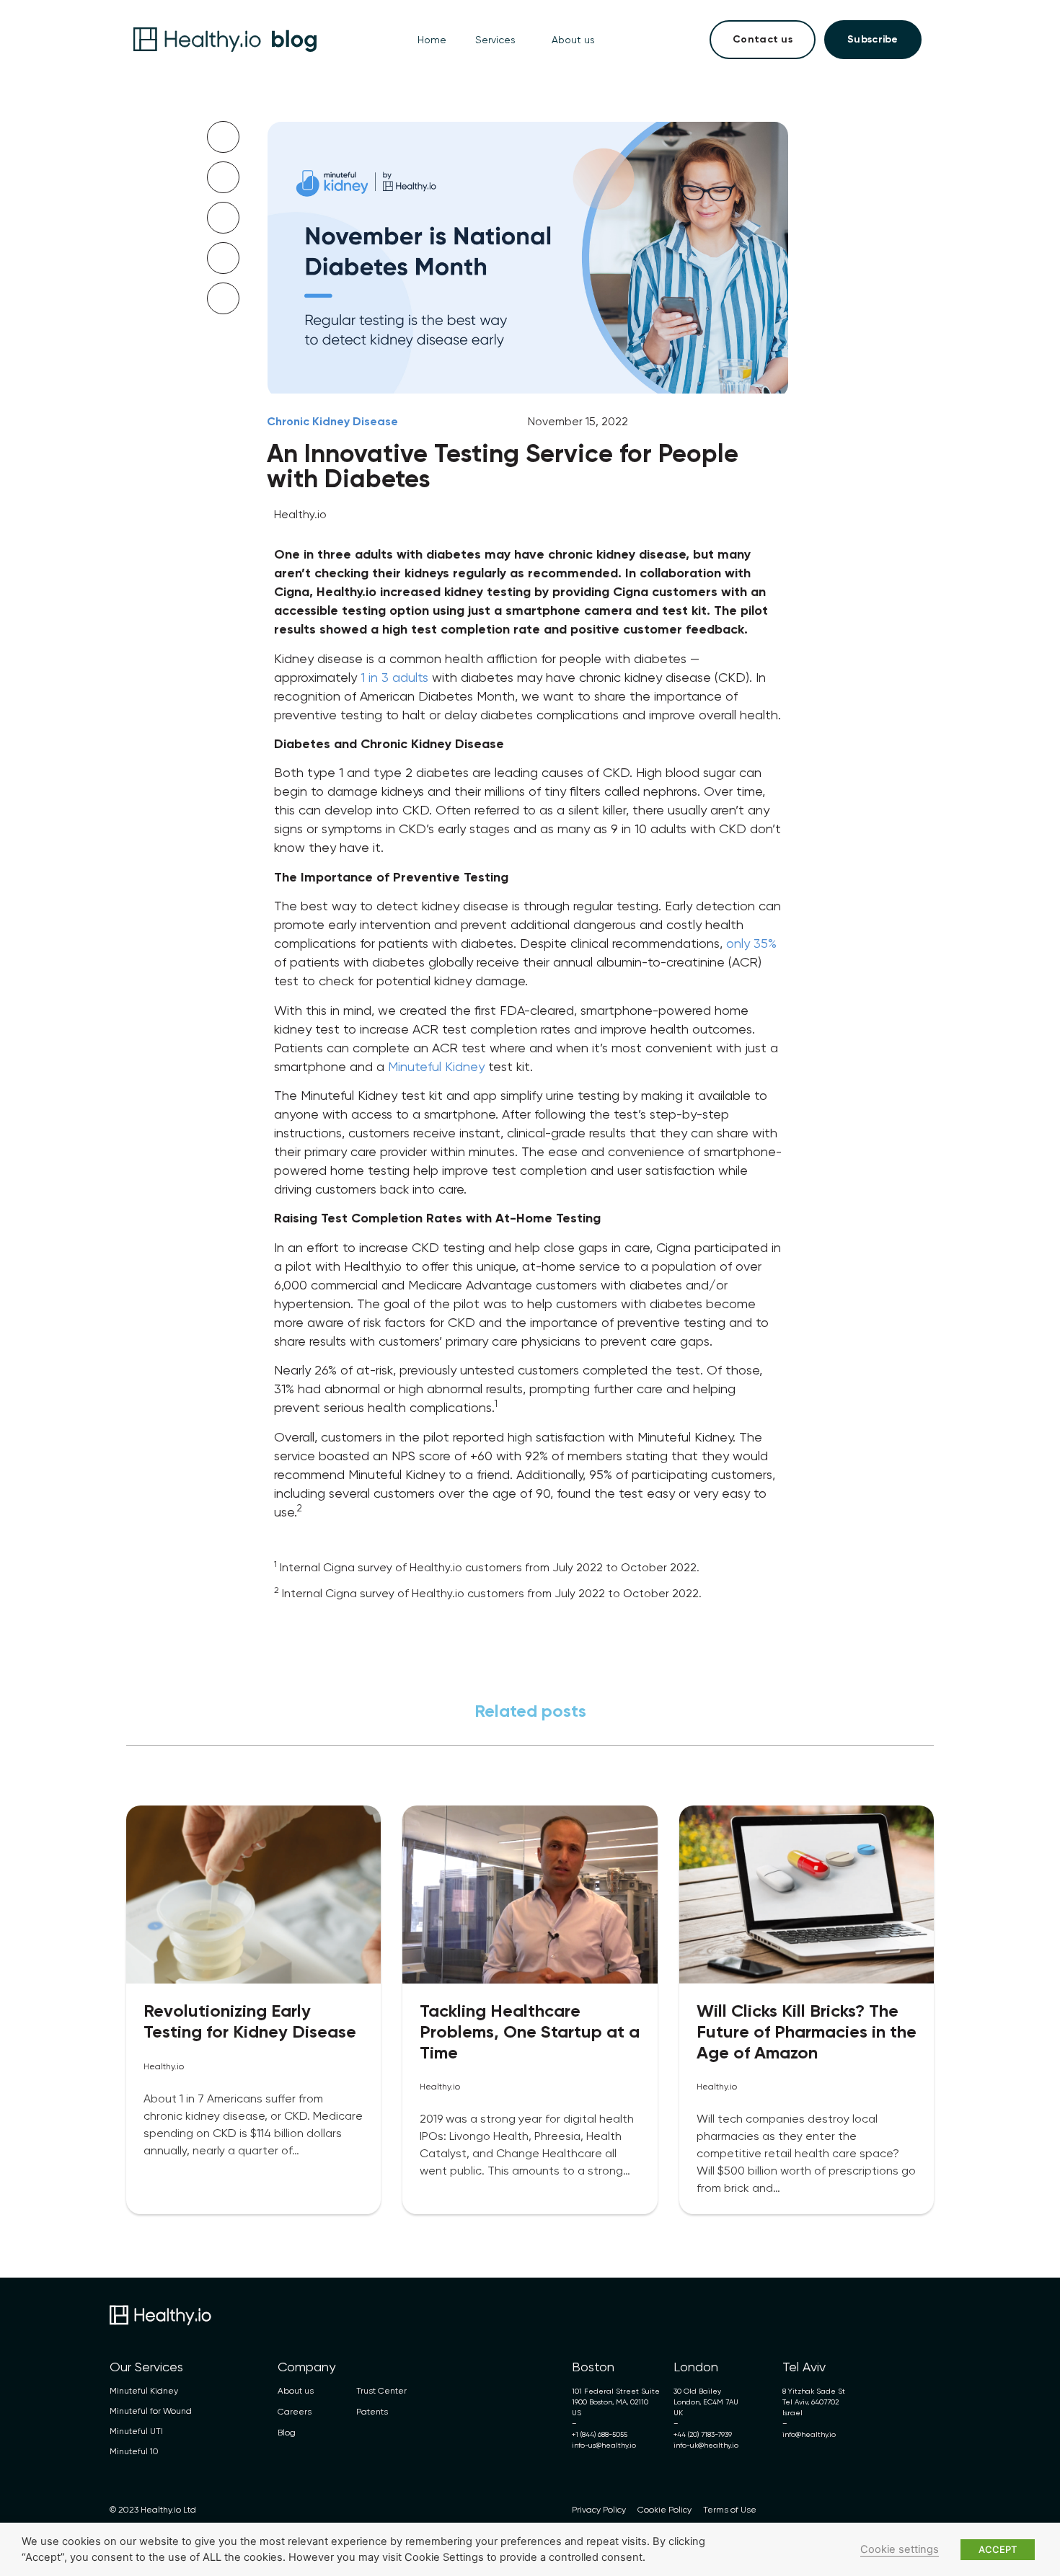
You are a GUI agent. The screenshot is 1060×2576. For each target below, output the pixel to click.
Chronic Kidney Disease (332, 421)
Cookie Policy (664, 2510)
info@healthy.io (809, 2434)
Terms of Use (730, 2510)
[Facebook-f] (940, 2510)
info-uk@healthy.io (706, 2445)
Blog (287, 2433)
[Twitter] (854, 2510)
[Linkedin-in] (897, 2510)
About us (573, 40)
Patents (372, 2412)
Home (432, 40)
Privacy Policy (599, 2510)
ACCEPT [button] (998, 2549)
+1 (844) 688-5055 (600, 2434)
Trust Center (381, 2391)
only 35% (751, 943)
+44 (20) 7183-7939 (703, 2434)
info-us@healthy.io (604, 2445)
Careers (295, 2412)
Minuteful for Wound (151, 2411)
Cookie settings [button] (900, 2549)
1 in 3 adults (394, 677)
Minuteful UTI (136, 2431)
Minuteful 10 (134, 2451)
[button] (223, 137)
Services (495, 40)
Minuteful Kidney (436, 1066)
